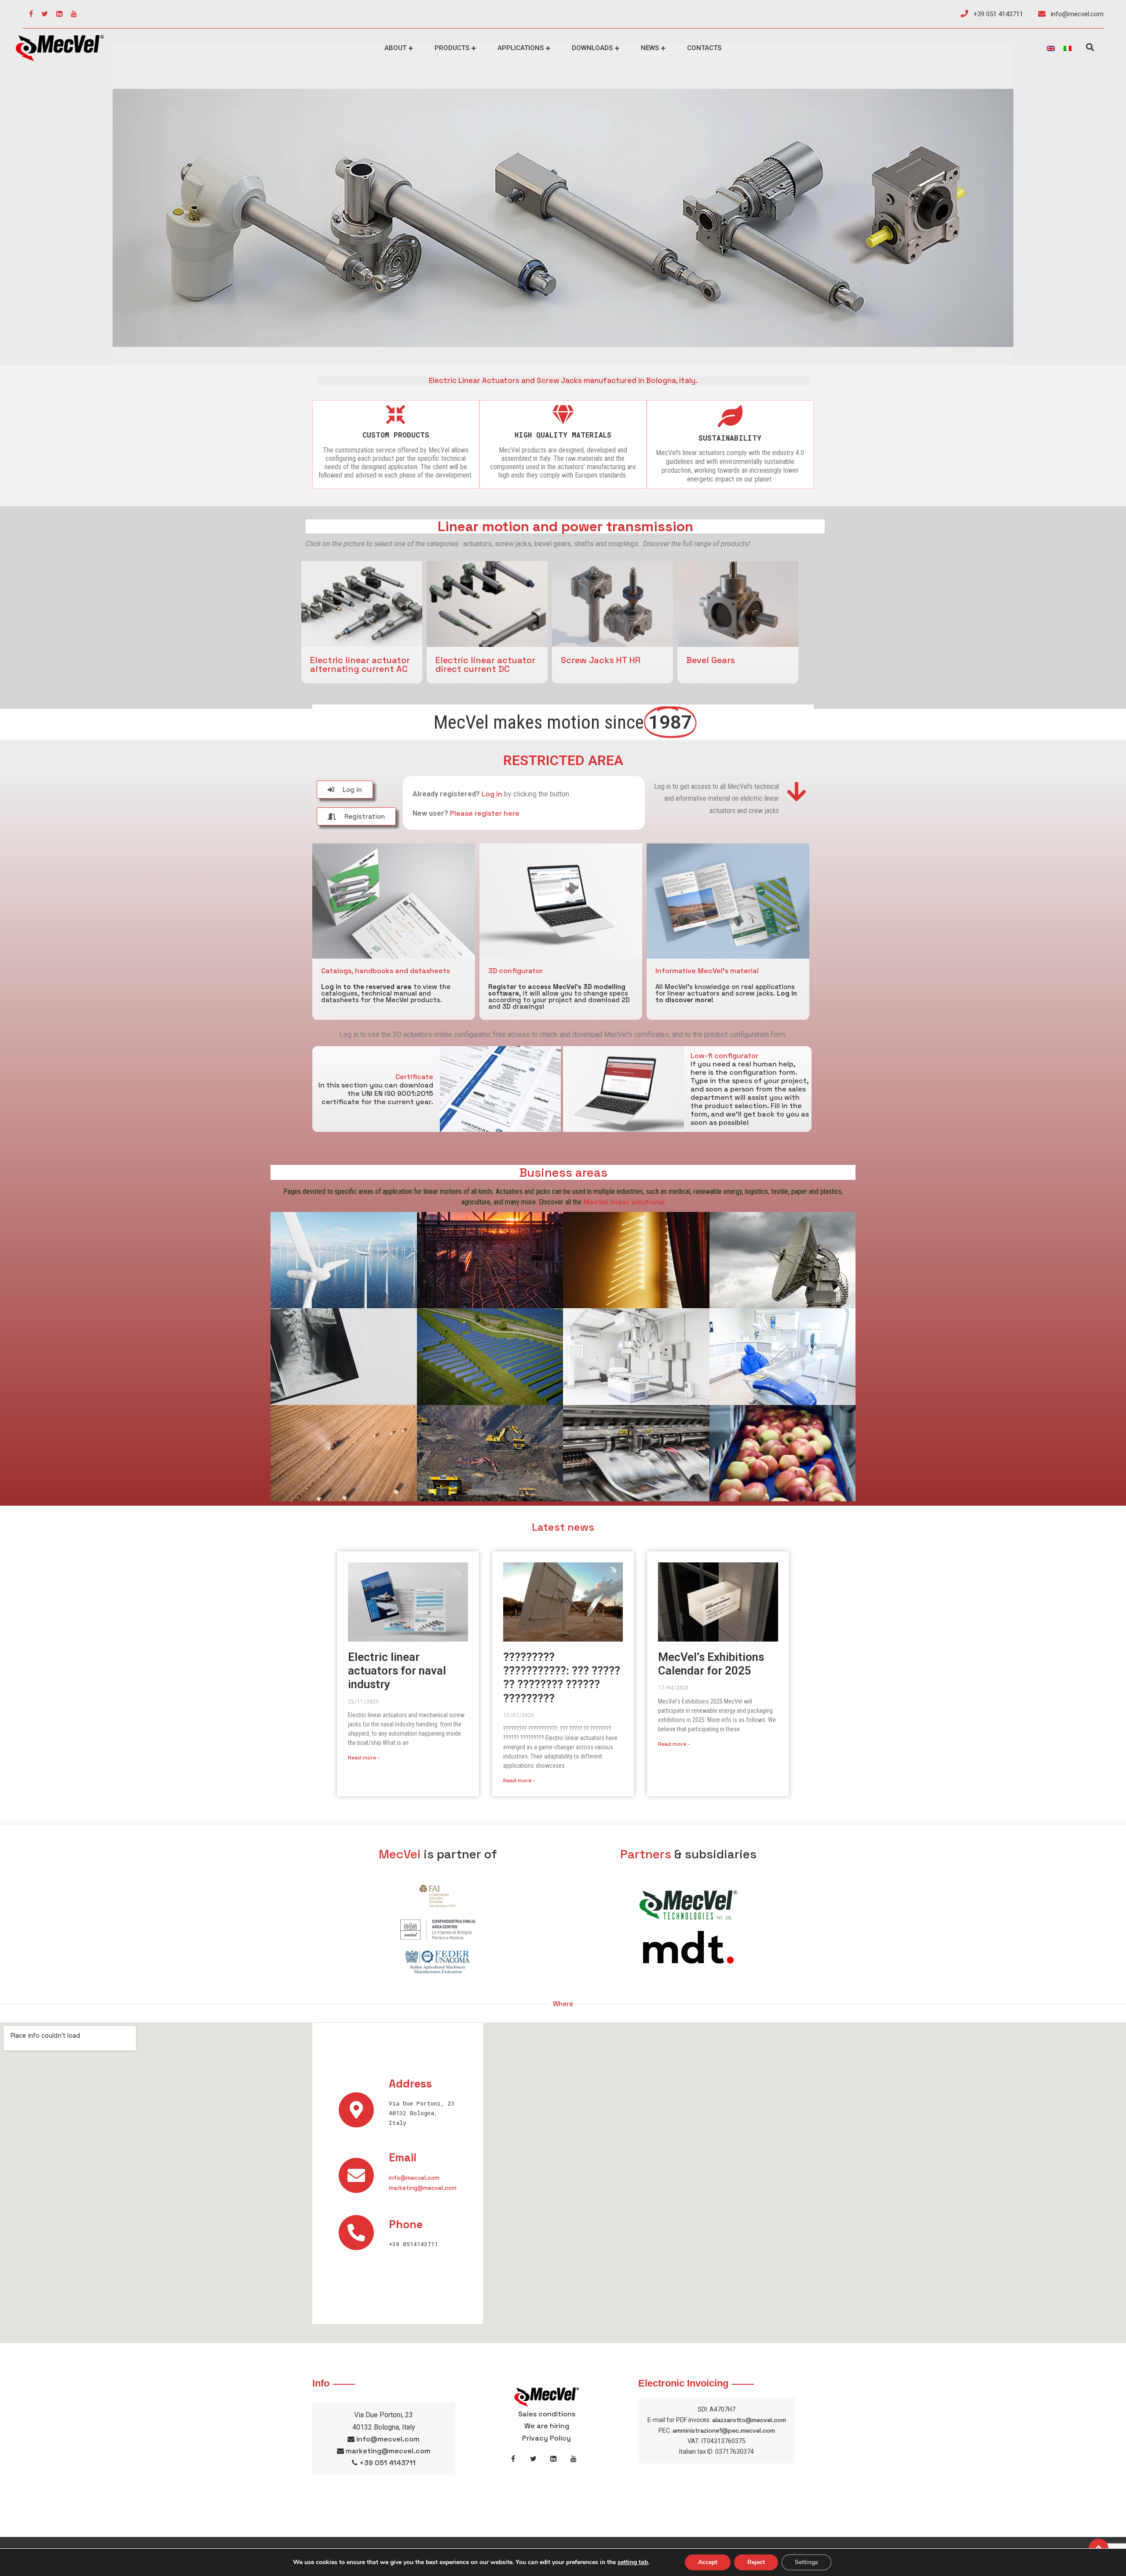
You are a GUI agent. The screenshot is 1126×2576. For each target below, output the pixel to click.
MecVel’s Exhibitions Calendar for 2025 (711, 1664)
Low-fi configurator (724, 1056)
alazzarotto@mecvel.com (749, 2420)
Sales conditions (547, 2414)
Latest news (563, 1527)
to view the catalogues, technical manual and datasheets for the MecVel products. (386, 993)
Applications (521, 48)
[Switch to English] (1051, 48)
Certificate (414, 1077)
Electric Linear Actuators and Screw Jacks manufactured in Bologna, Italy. (563, 380)
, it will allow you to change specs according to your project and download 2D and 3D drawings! (559, 996)
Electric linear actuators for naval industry (397, 1671)
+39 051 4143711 (997, 14)
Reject (756, 2562)
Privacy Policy (547, 2438)
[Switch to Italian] (1068, 48)
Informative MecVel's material (707, 971)
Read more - (364, 1758)
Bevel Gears (711, 660)
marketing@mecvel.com (423, 2188)
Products (452, 48)
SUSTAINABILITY (730, 438)
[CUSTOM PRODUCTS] (396, 414)
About (395, 48)
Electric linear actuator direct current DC (485, 664)
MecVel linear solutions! (624, 1202)
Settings (806, 2562)
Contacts (704, 48)
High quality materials (563, 435)
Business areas (563, 1172)
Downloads (592, 48)
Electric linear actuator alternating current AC (360, 664)
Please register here (485, 813)
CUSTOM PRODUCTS (396, 435)
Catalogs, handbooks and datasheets (386, 971)
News (650, 48)
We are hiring (547, 2426)
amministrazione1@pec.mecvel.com (724, 2430)
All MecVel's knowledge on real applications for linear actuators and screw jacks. (726, 993)
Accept (708, 2562)
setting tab (633, 2562)
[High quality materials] (563, 414)
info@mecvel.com (1076, 14)
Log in (492, 794)
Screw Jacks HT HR (601, 660)
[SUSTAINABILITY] (730, 416)
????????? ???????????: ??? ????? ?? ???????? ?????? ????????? (562, 1678)
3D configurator (515, 971)
